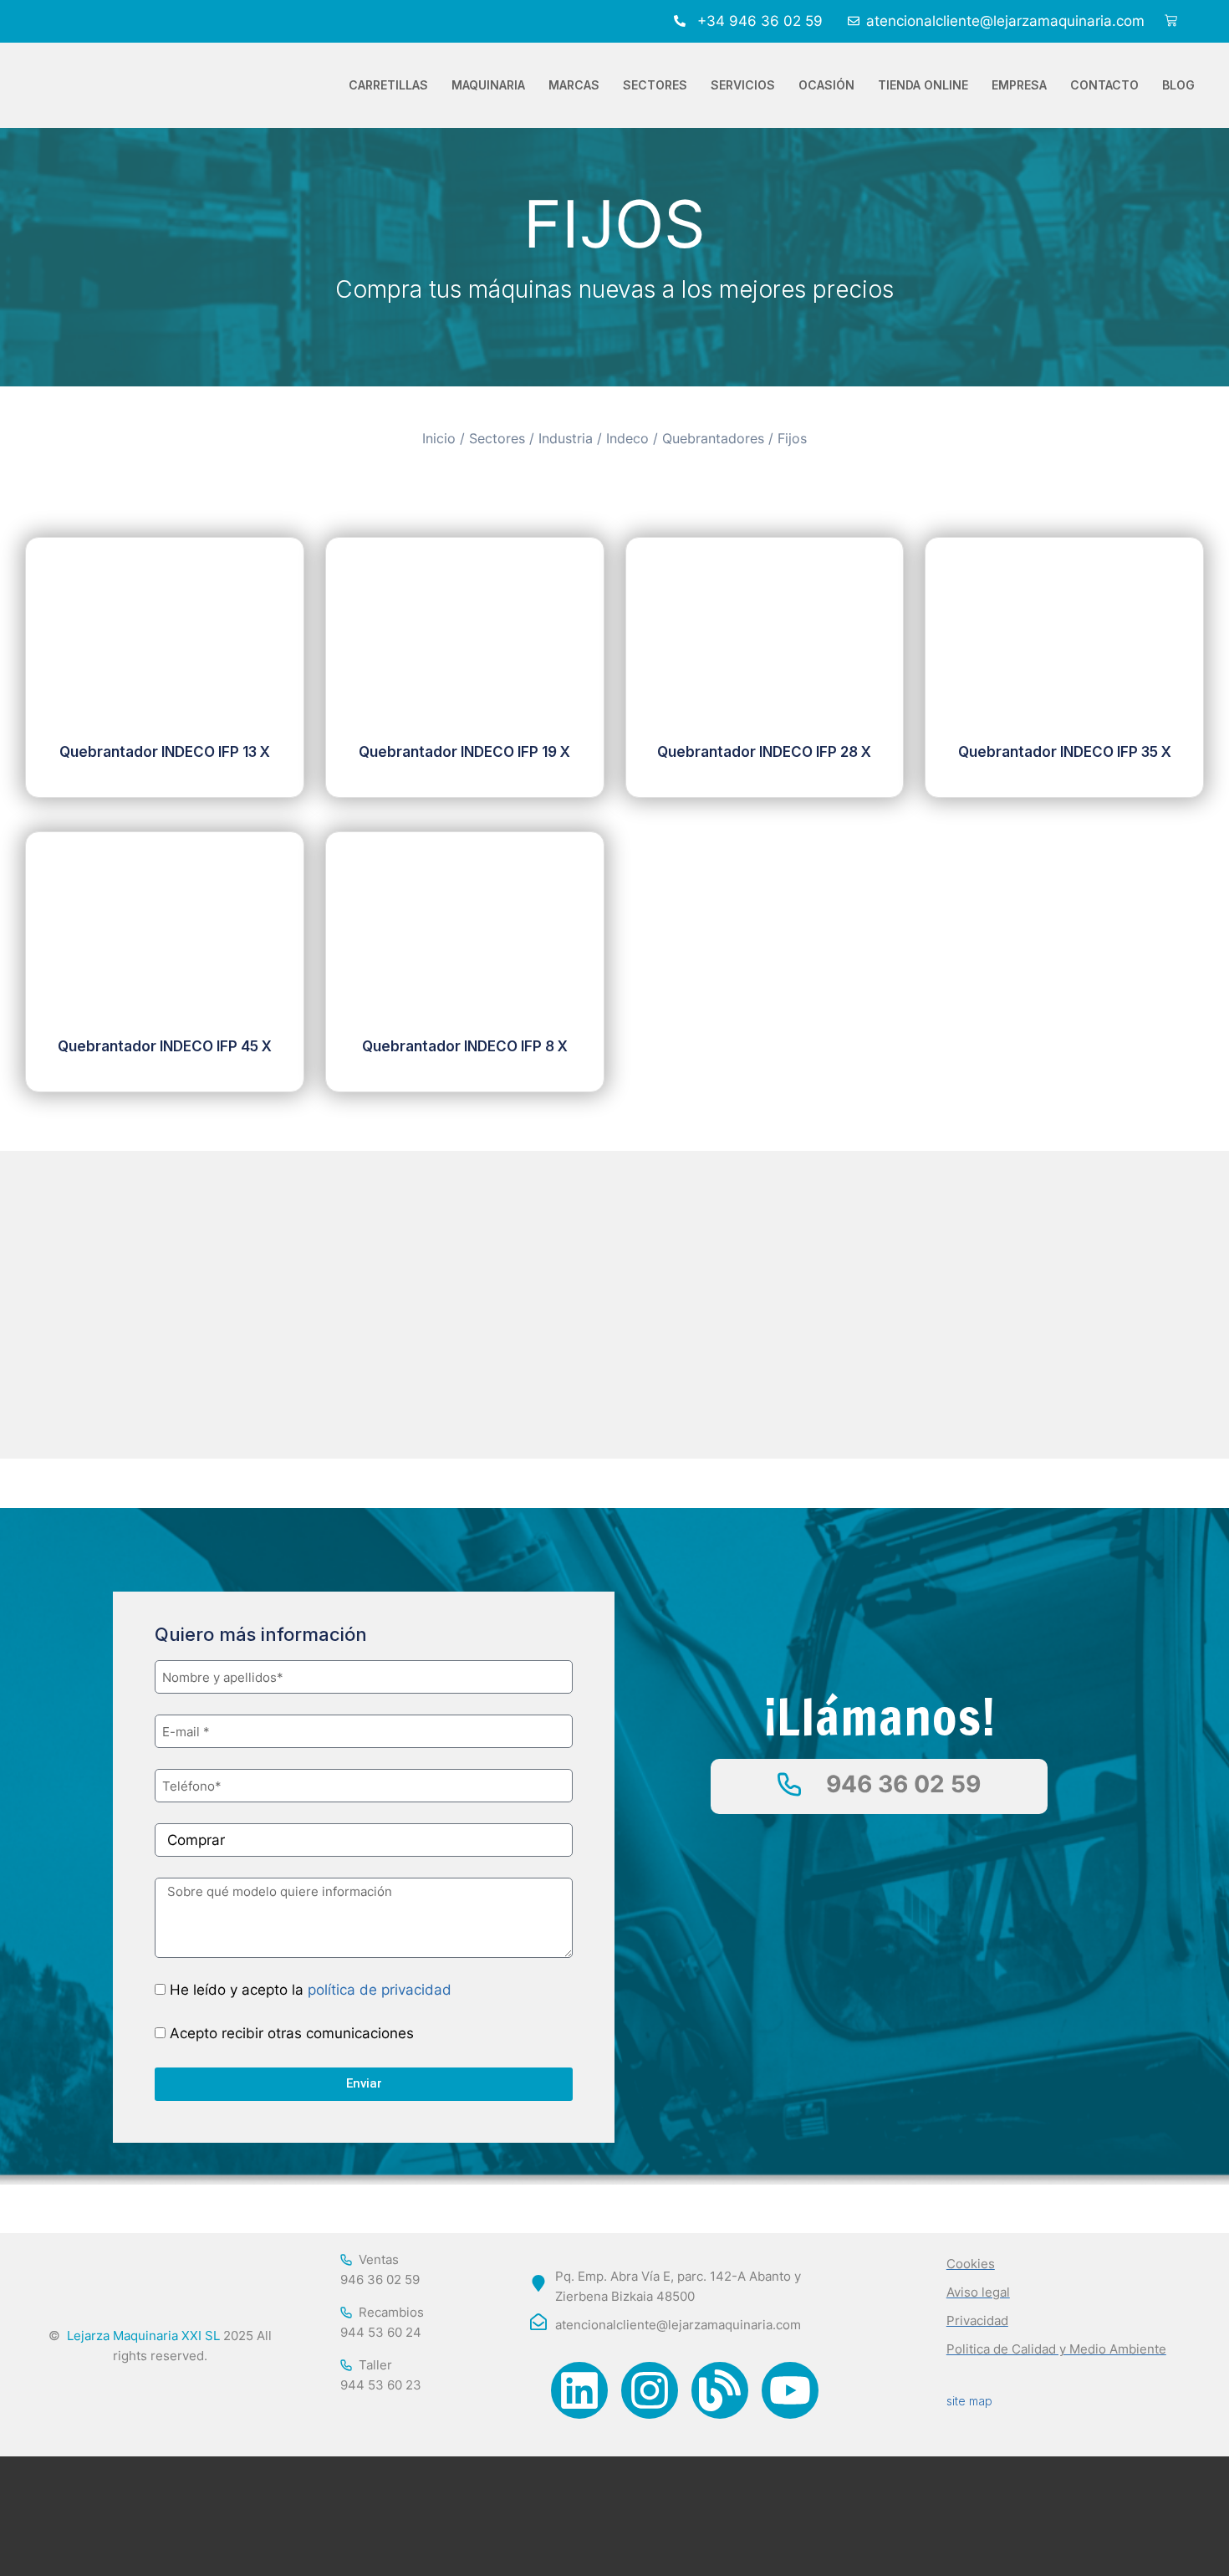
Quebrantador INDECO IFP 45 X (165, 1046)
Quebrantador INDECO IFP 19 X (464, 752)
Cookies (971, 2264)
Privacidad (977, 2320)
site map (969, 2401)
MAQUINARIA (488, 85)
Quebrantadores (713, 439)
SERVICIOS (743, 85)
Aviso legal (978, 2292)
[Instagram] (650, 2390)
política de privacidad (380, 1990)
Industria (566, 439)
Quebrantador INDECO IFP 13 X (165, 752)
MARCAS (574, 85)
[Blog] (720, 2390)
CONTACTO (1104, 85)
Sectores (497, 439)
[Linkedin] (579, 2390)
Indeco (627, 439)
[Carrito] (1171, 21)
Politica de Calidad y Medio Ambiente (1056, 2349)
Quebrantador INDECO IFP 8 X (465, 1046)
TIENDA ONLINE (923, 85)
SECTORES (655, 85)
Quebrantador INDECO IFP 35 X (1065, 752)
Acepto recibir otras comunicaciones (292, 2033)
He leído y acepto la (311, 1990)
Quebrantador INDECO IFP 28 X (764, 752)
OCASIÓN (826, 85)
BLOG (1178, 85)
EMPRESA (1019, 85)
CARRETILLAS (388, 85)
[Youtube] (790, 2390)
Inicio (439, 439)
